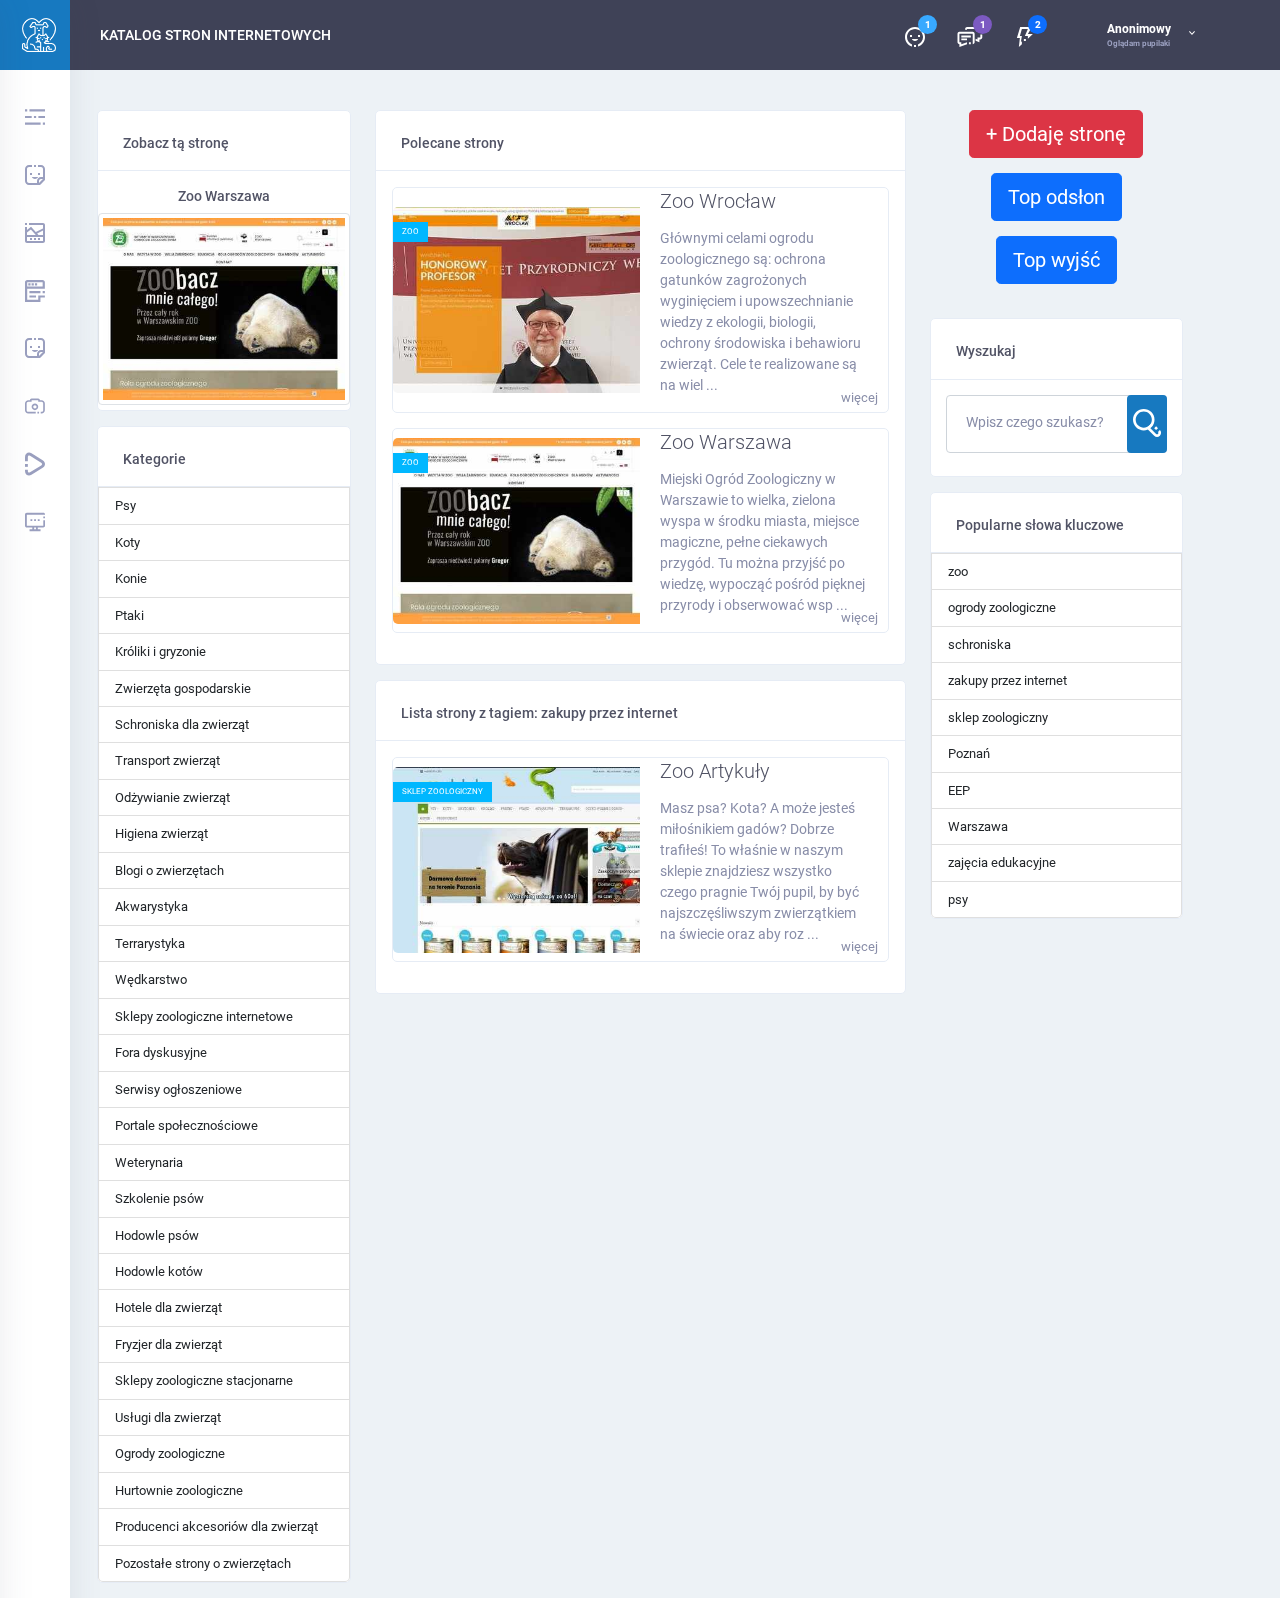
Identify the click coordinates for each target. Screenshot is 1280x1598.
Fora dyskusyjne (161, 1052)
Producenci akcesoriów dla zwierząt (216, 1526)
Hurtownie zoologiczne (179, 1490)
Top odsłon (1056, 197)
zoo (410, 231)
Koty (127, 542)
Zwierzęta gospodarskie (183, 688)
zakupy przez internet (1007, 680)
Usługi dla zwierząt (168, 1417)
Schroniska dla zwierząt (182, 724)
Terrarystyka (150, 943)
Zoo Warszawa (726, 442)
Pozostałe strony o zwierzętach (203, 1563)
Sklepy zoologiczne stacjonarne (204, 1380)
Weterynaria (149, 1162)
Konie (131, 578)
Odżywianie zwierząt (172, 797)
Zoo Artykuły (715, 771)
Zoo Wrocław (718, 201)
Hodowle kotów (159, 1271)
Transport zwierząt (167, 760)
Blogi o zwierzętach (169, 870)
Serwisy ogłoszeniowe (178, 1089)
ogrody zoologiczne (1002, 607)
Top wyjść (1056, 260)
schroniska (979, 644)
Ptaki (129, 615)
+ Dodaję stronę (1056, 134)
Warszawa (978, 826)
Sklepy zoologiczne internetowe (204, 1016)
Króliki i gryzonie (160, 651)
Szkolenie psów (159, 1198)
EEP (959, 790)
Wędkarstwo (151, 979)
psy (958, 899)
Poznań (969, 753)
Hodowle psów (157, 1235)
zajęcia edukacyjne (1002, 862)
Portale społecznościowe (186, 1125)
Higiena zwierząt (161, 833)
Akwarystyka (151, 906)
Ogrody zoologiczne (170, 1453)
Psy (125, 505)
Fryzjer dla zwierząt (168, 1344)
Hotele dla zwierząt (168, 1307)
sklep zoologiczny (442, 791)
